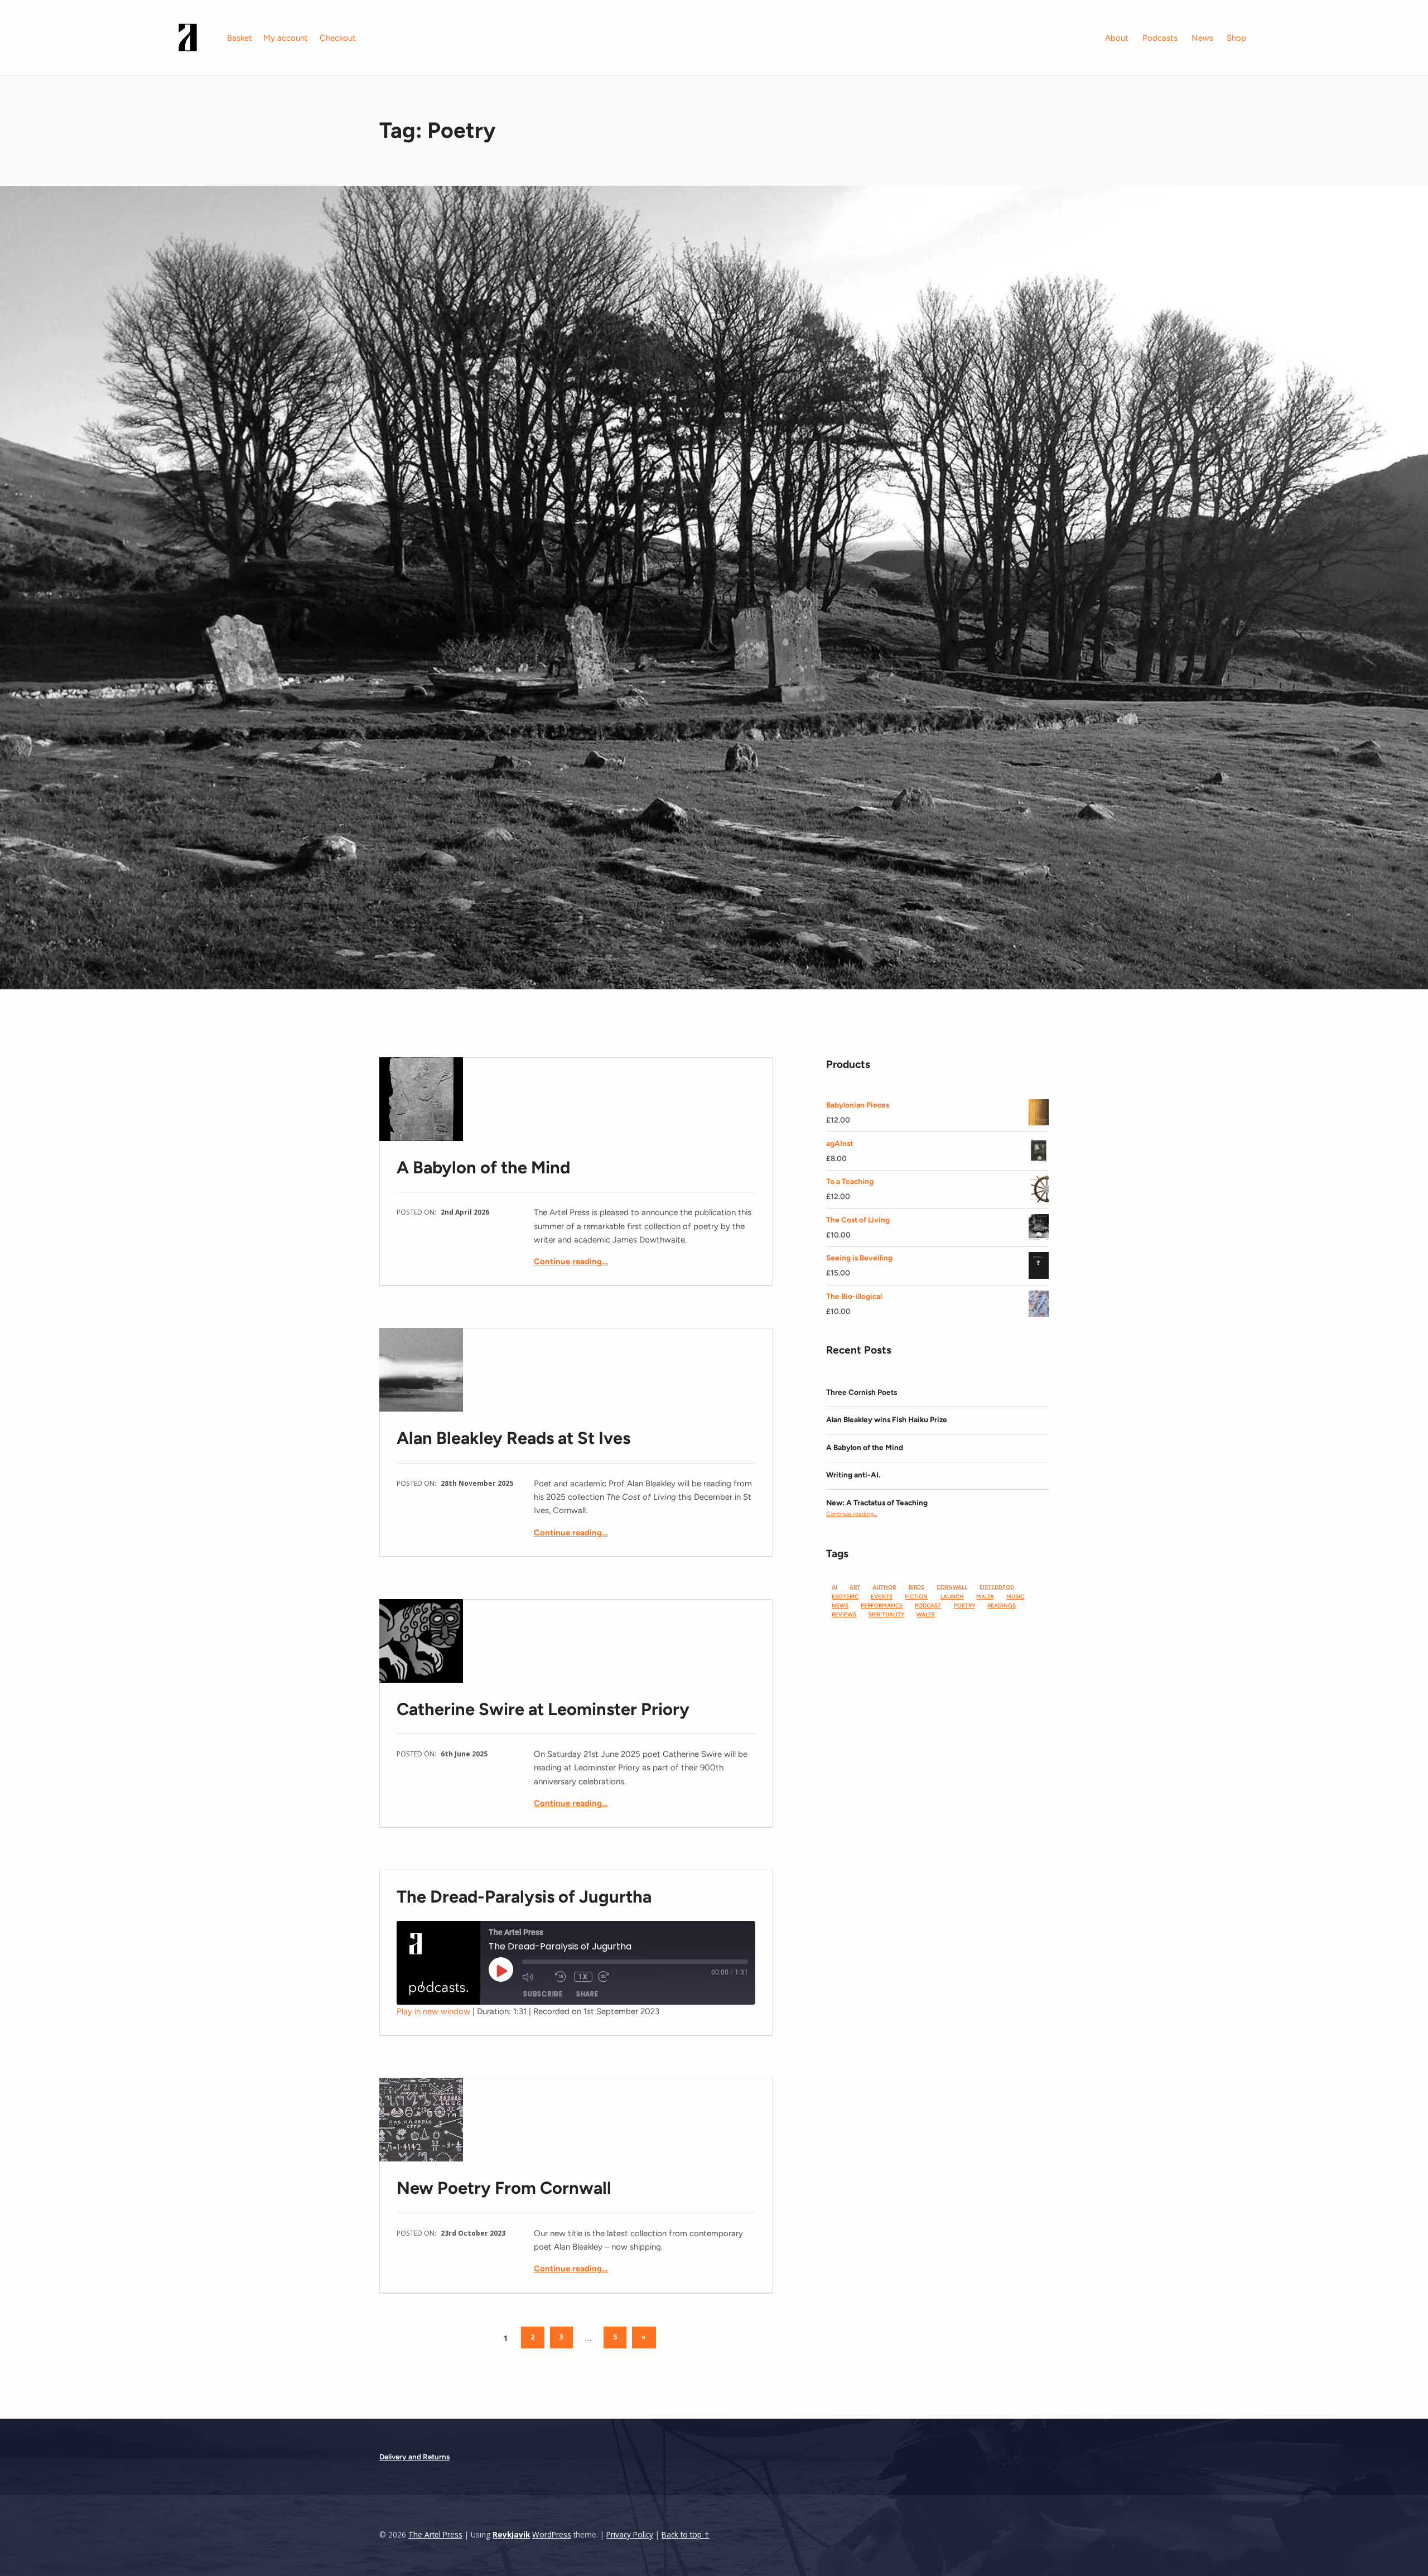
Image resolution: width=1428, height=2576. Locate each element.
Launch (952, 1597)
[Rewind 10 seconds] (562, 1977)
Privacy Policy (630, 2535)
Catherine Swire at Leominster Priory (543, 1709)
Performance (882, 1605)
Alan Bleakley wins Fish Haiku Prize (887, 1419)
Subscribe (543, 1994)
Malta (985, 1597)
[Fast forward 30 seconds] (612, 1977)
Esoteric (845, 1597)
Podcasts (1160, 38)
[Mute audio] (536, 1977)
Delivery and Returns (414, 2457)
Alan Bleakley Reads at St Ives (513, 1438)
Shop (1236, 38)
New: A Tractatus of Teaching (877, 1503)
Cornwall (952, 1587)
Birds (916, 1587)
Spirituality (886, 1614)
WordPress (552, 2535)
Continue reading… (571, 1261)
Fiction (916, 1597)
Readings (1002, 1605)
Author (884, 1587)
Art (855, 1587)
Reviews (844, 1614)
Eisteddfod (997, 1587)
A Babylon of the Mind (483, 1167)
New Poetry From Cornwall (504, 2188)
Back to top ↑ (686, 2535)
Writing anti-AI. (853, 1475)
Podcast (928, 1605)
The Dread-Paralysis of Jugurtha (524, 1897)
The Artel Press (435, 2535)
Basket (240, 38)
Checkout (338, 38)
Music (1015, 1597)
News (1202, 38)
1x (583, 1977)
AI (834, 1587)
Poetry (964, 1605)
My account (286, 38)
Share (587, 1994)
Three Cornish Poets (862, 1392)
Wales (926, 1614)
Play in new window (433, 2011)
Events (882, 1597)
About (1117, 38)
